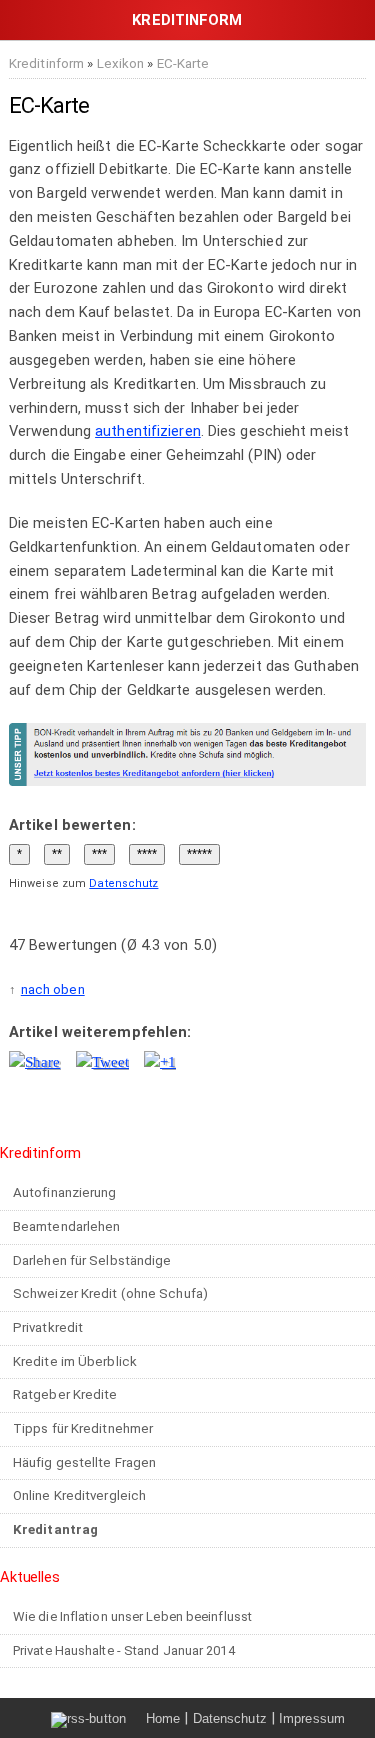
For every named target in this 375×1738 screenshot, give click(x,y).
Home (163, 1718)
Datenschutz (123, 883)
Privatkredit (48, 1327)
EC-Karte (183, 63)
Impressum (312, 1718)
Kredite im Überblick (75, 1361)
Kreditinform (46, 63)
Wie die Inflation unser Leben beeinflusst (132, 1616)
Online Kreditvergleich (79, 1495)
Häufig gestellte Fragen (84, 1462)
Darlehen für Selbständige (92, 1260)
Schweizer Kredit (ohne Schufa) (110, 1293)
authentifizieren (148, 431)
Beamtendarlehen (67, 1226)
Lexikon (121, 63)
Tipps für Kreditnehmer (83, 1428)
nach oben (53, 989)
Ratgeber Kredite (65, 1394)
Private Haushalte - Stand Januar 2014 (124, 1650)
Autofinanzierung (65, 1192)
